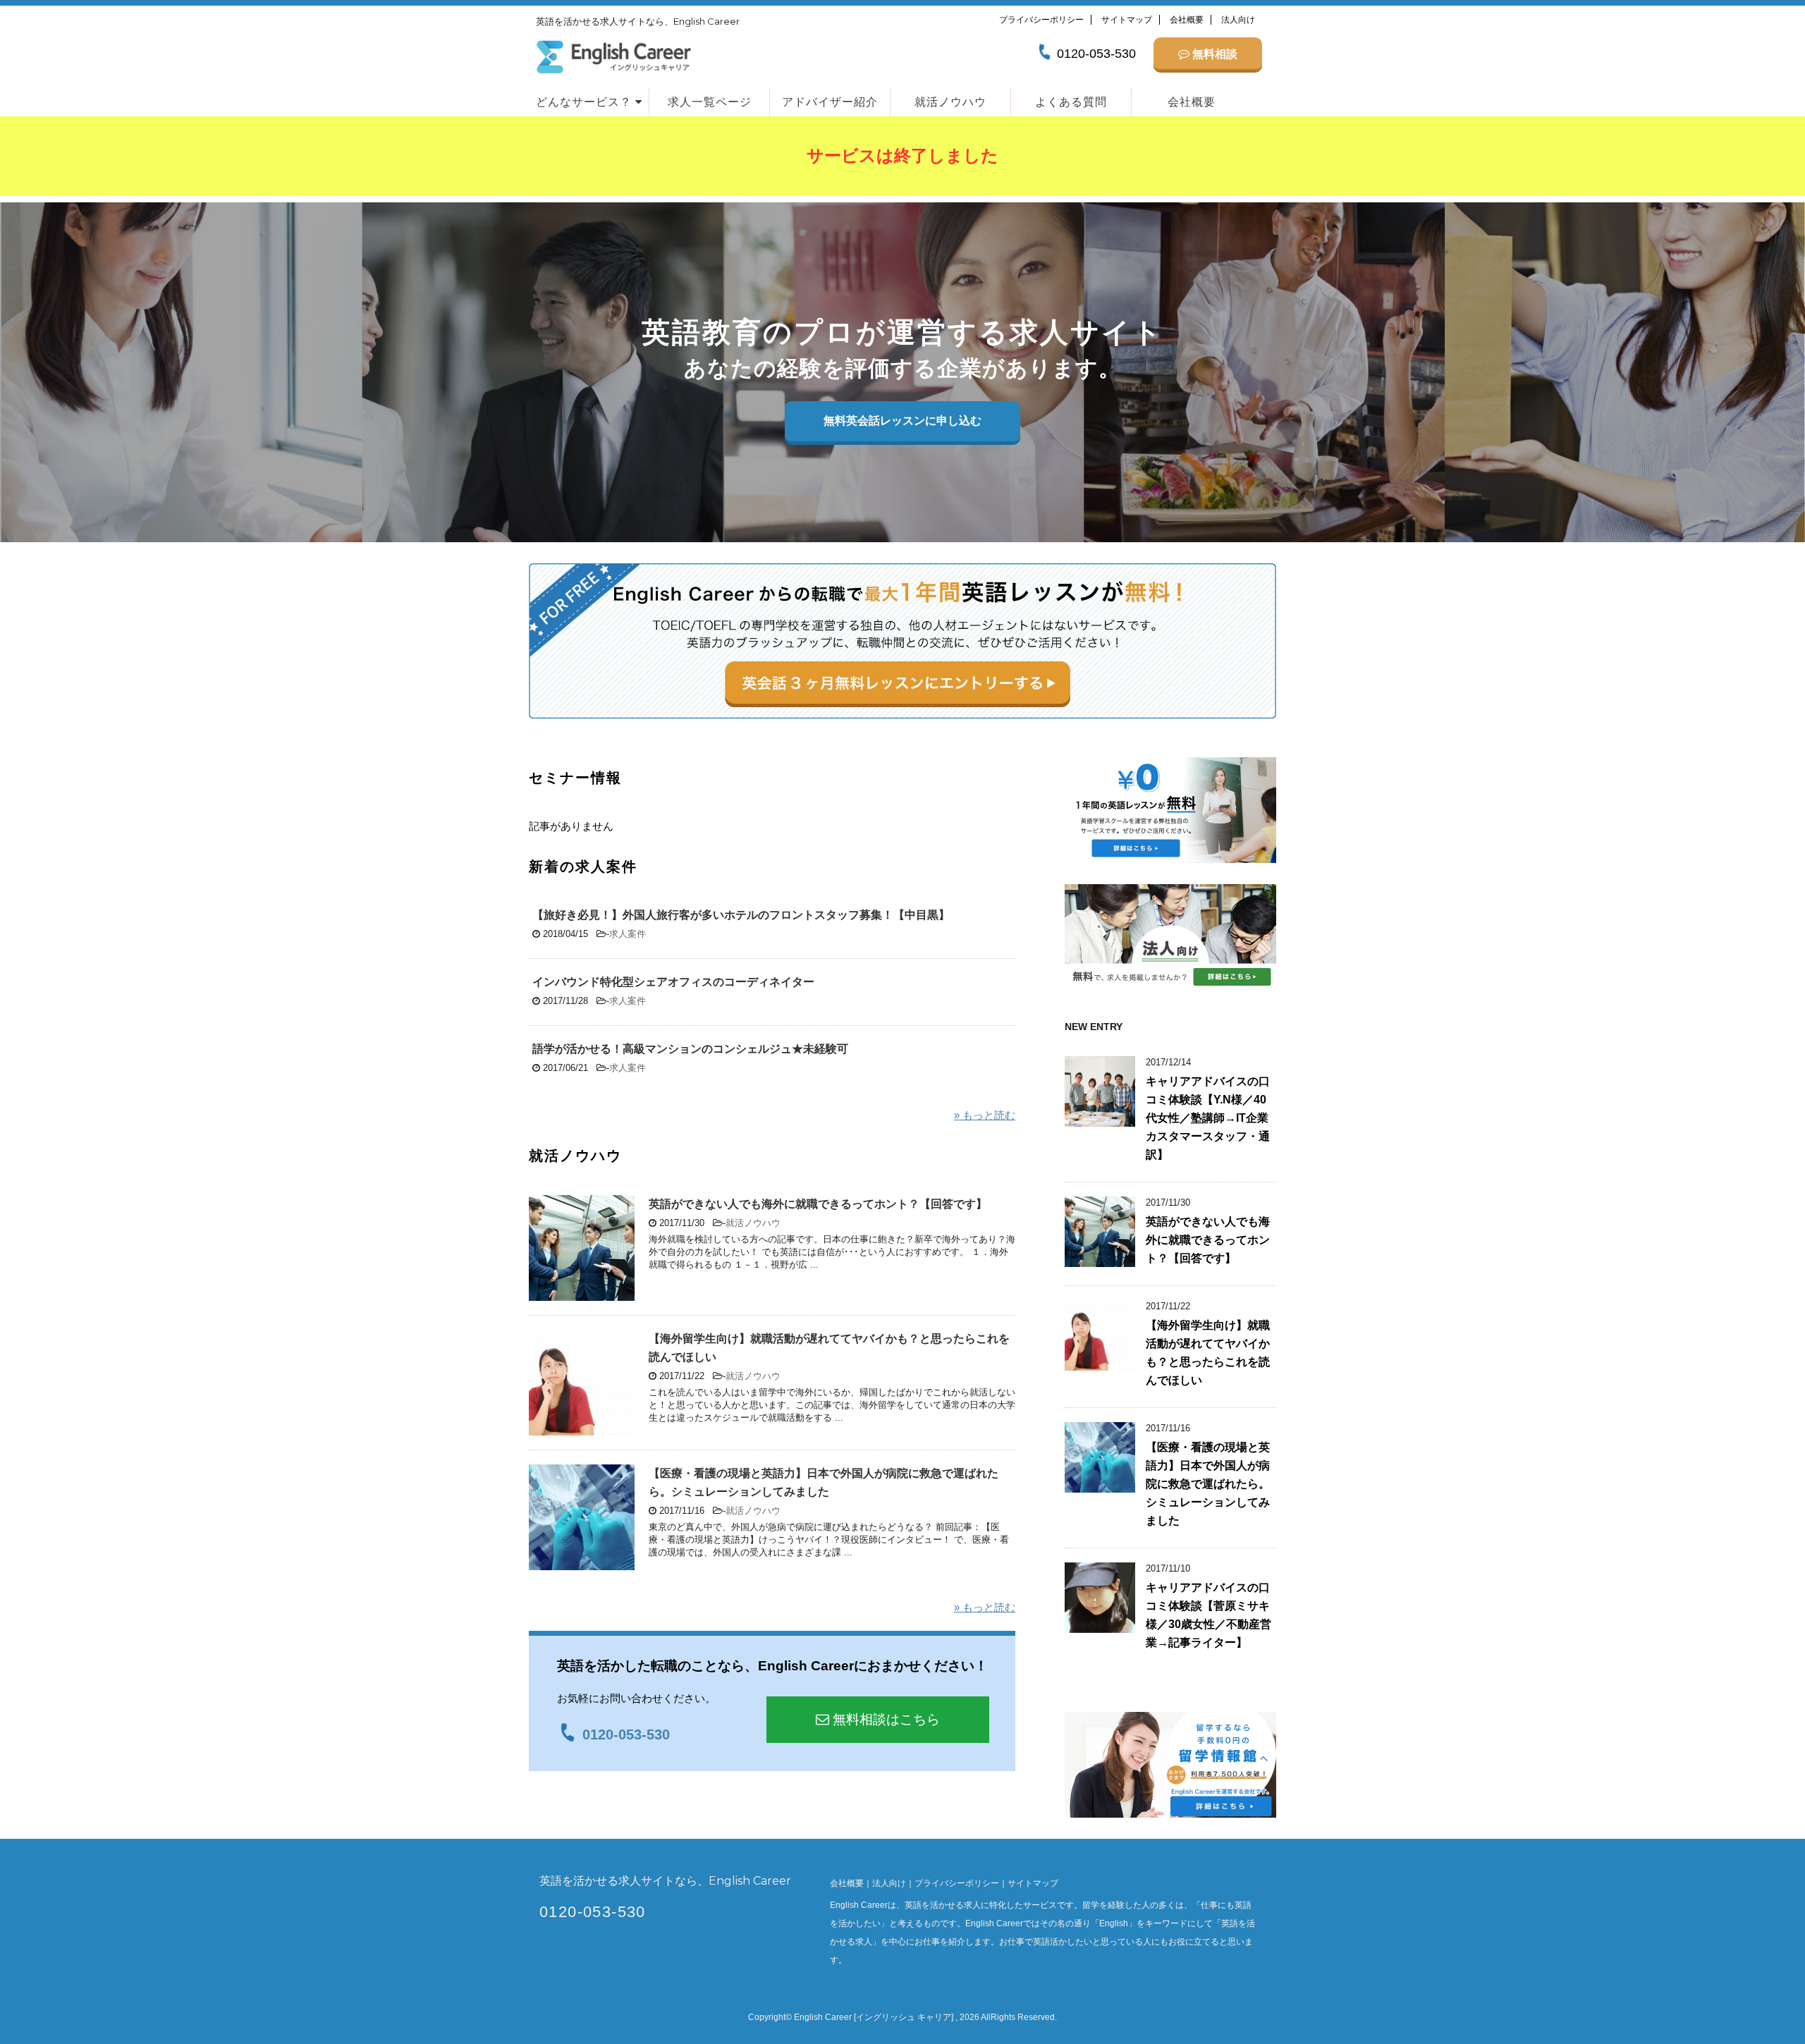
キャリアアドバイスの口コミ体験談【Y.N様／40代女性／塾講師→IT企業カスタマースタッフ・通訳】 (1208, 1118)
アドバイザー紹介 (830, 102)
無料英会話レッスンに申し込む (902, 421)
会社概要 (1187, 20)
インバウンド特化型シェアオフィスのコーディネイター (673, 982)
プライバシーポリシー (1041, 20)
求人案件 (628, 934)
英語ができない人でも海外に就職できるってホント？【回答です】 (818, 1204)
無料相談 (1213, 54)
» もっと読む (985, 1115)
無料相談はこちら (885, 1719)
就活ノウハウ (950, 102)
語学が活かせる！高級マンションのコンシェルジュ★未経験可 (690, 1049)
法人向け (1238, 20)
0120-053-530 (593, 1912)
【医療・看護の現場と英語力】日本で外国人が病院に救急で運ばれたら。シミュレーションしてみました (1208, 1484)
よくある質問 (1071, 102)
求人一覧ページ (710, 102)
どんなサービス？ (586, 102)
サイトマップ (1127, 20)
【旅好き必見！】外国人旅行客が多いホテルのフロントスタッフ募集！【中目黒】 (741, 915)
